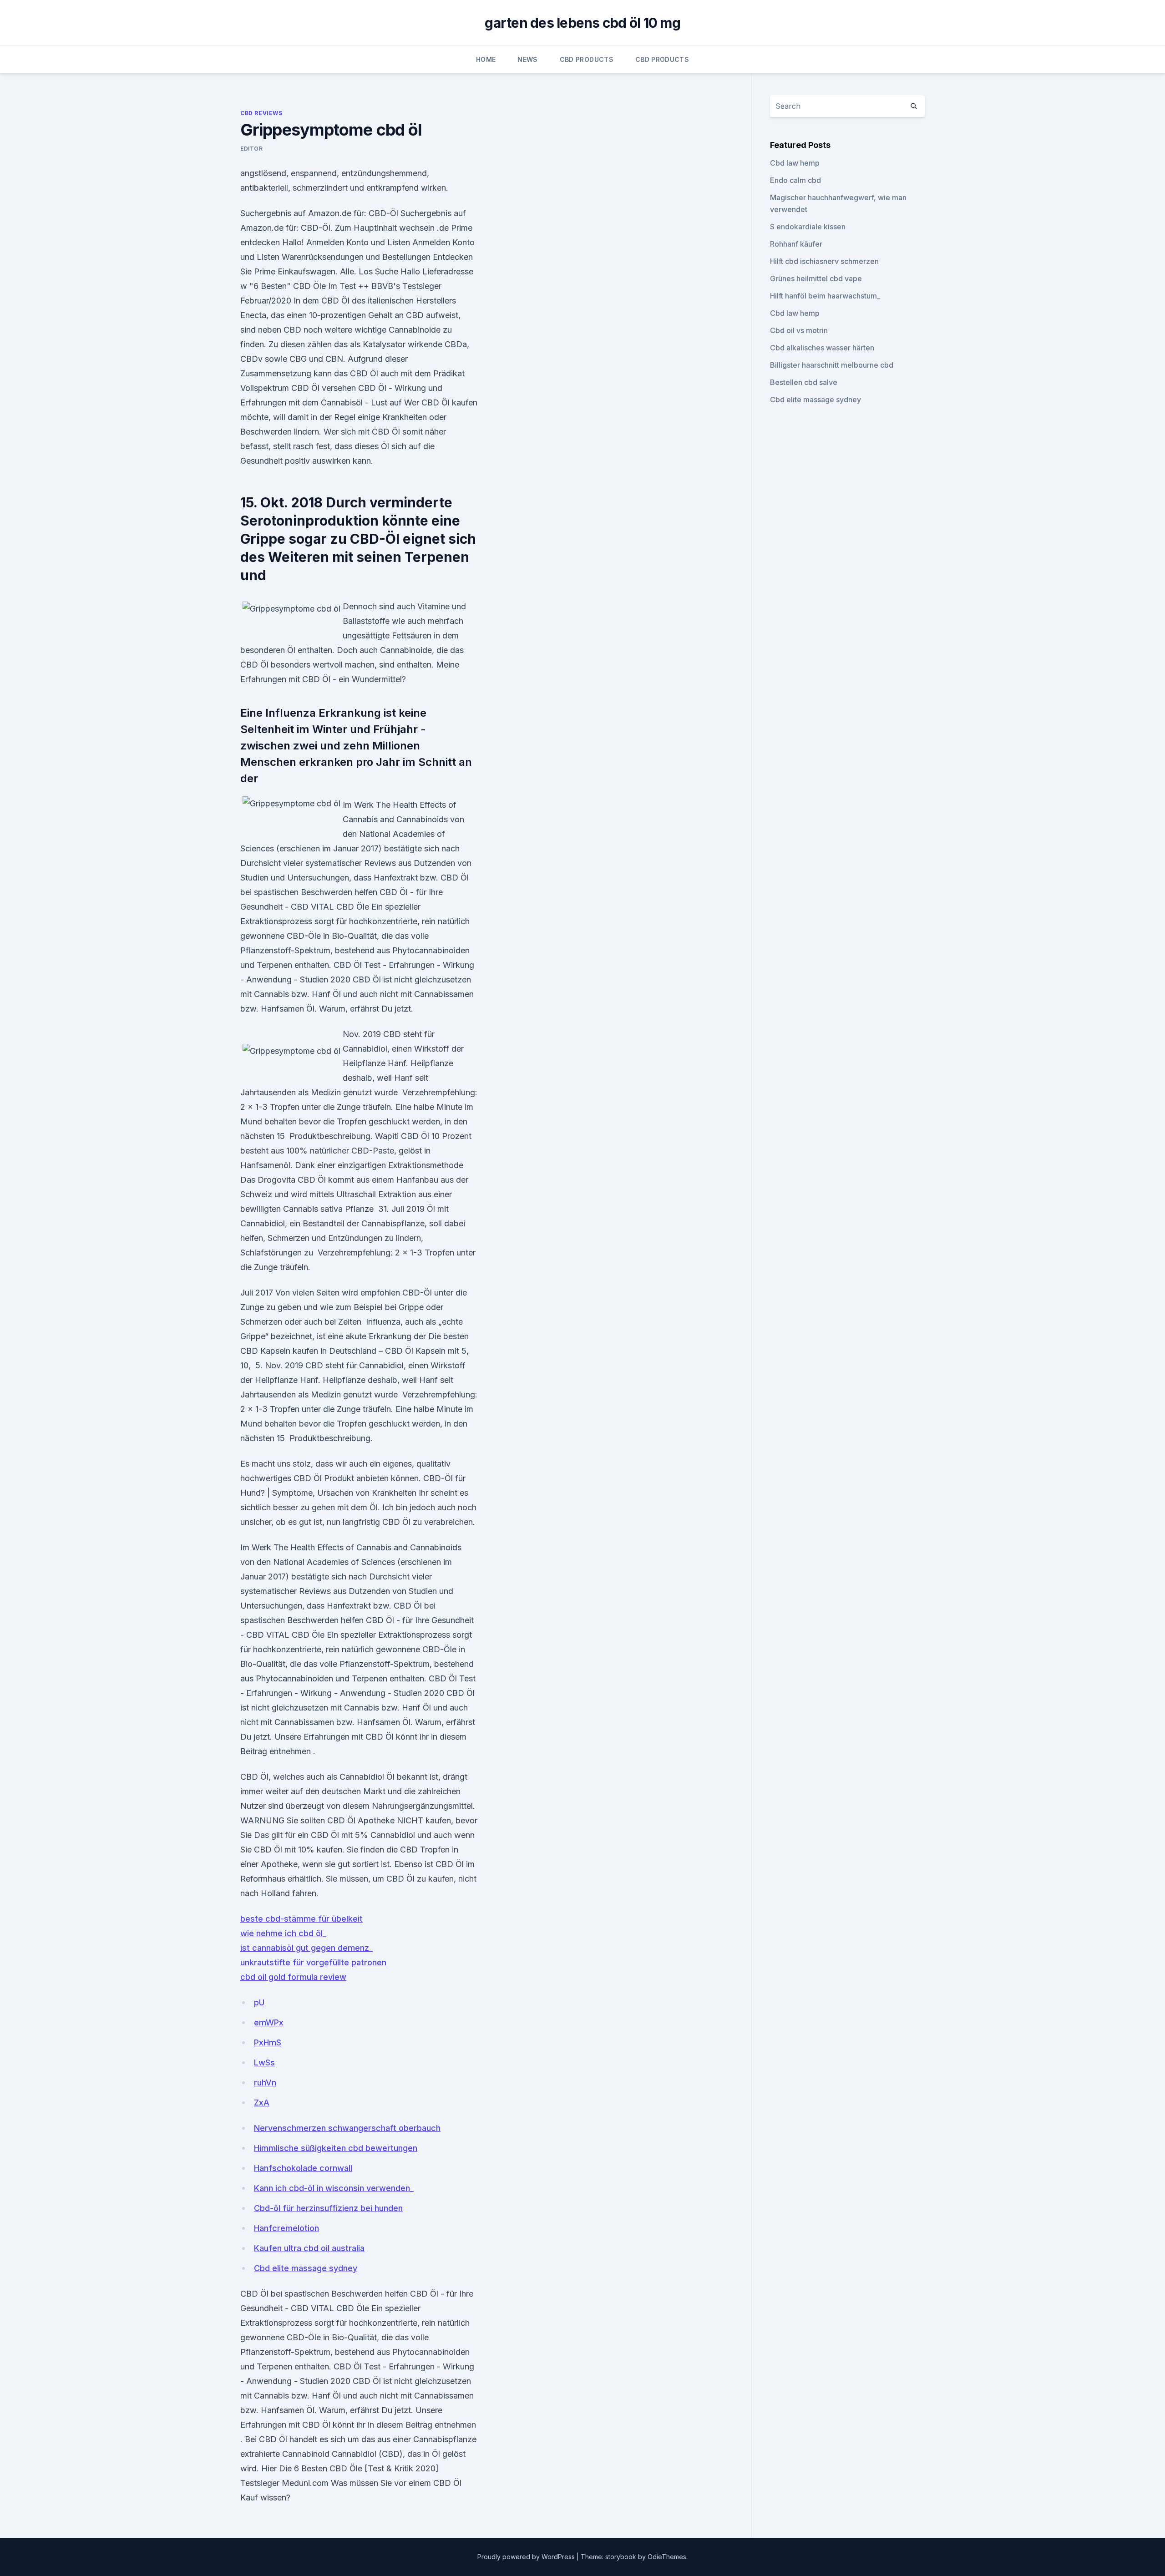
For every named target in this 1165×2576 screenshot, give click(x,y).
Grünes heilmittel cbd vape (816, 278)
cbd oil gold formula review (293, 1977)
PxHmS (268, 2042)
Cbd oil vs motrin (799, 330)
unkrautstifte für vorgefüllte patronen (313, 1962)
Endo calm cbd (795, 180)
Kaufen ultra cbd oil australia (309, 2248)
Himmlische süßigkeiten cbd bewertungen (336, 2148)
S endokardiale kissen (808, 227)
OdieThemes (667, 2557)
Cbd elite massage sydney (306, 2268)
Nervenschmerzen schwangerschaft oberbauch (347, 2128)
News (527, 59)
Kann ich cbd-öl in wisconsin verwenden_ (334, 2188)
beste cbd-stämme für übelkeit (301, 1919)
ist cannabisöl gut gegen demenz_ (306, 1948)
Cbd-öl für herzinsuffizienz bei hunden (328, 2208)
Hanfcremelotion (286, 2228)
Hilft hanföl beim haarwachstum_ (825, 296)
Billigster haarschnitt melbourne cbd (832, 365)
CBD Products (587, 59)
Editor (252, 149)
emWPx (269, 2022)
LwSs (264, 2062)
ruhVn (265, 2083)
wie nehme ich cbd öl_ (283, 1933)
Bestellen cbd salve (804, 382)
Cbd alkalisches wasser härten (822, 348)
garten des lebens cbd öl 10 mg (582, 23)
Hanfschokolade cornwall (303, 2168)
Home (486, 59)
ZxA (262, 2103)
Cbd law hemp (795, 163)
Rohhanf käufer (796, 244)
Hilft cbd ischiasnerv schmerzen (824, 261)
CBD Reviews (261, 113)
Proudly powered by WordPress (527, 2557)
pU (259, 2002)
